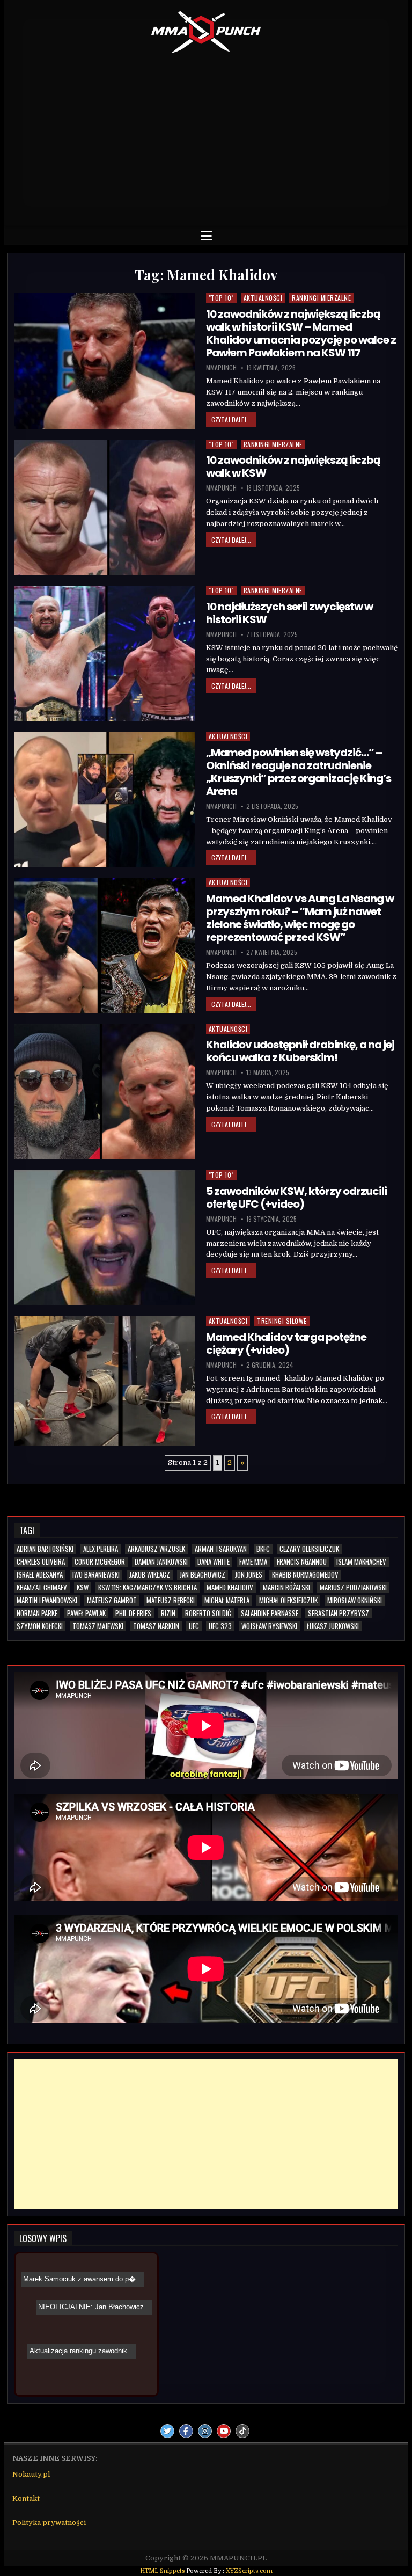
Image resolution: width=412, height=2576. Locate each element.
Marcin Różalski (286, 1588)
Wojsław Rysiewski (269, 1626)
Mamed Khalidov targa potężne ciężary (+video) (286, 1344)
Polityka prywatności (49, 2523)
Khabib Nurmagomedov (305, 1575)
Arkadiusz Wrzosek (156, 1549)
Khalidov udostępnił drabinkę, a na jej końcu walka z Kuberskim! (300, 1051)
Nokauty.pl (31, 2474)
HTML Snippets (162, 2571)
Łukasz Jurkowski (333, 1626)
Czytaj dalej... (231, 419)
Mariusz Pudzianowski (353, 1588)
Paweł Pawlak (86, 1613)
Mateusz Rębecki (171, 1600)
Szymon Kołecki (40, 1626)
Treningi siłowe (282, 1321)
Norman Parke (37, 1613)
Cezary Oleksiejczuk (309, 1549)
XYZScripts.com (249, 2571)
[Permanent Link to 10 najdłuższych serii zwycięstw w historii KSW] (104, 653)
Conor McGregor (100, 1562)
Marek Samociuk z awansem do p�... (94, 2335)
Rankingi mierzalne (321, 298)
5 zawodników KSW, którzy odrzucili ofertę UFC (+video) (296, 1198)
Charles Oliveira (41, 1562)
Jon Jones (249, 1575)
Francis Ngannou (302, 1562)
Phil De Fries (133, 1613)
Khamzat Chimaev (42, 1588)
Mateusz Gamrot (112, 1600)
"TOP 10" (221, 298)
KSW (83, 1588)
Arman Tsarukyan (221, 1549)
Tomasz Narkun (156, 1626)
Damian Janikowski (161, 1562)
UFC (194, 1626)
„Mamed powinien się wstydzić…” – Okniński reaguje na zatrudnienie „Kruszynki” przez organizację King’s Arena (299, 772)
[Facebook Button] (186, 2431)
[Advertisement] (206, 137)
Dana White (214, 1562)
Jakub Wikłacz (150, 1575)
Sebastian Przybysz (339, 1613)
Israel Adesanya (40, 1575)
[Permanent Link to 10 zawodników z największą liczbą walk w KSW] (104, 507)
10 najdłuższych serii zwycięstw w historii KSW (289, 613)
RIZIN (168, 1613)
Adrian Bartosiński (45, 1549)
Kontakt (26, 2498)
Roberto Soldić (208, 1613)
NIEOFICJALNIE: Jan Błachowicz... (80, 2287)
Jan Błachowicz (203, 1575)
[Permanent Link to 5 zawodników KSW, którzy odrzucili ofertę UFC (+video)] (104, 1238)
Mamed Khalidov (230, 1588)
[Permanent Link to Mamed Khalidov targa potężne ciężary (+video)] (104, 1381)
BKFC (263, 1549)
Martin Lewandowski (47, 1600)
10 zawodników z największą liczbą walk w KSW (293, 466)
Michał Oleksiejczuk (288, 1600)
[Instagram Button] (205, 2431)
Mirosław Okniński (355, 1600)
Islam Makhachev (361, 1562)
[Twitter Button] (167, 2431)
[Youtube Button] (224, 2431)
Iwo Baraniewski (96, 1575)
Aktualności (263, 298)
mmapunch (221, 368)
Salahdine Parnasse (270, 1613)
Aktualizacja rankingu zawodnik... (93, 2304)
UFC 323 (220, 1626)
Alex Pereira (101, 1549)
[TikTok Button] (242, 2431)
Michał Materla (227, 1600)
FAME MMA (253, 1562)
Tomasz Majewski (98, 1626)
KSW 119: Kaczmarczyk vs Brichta (148, 1588)
